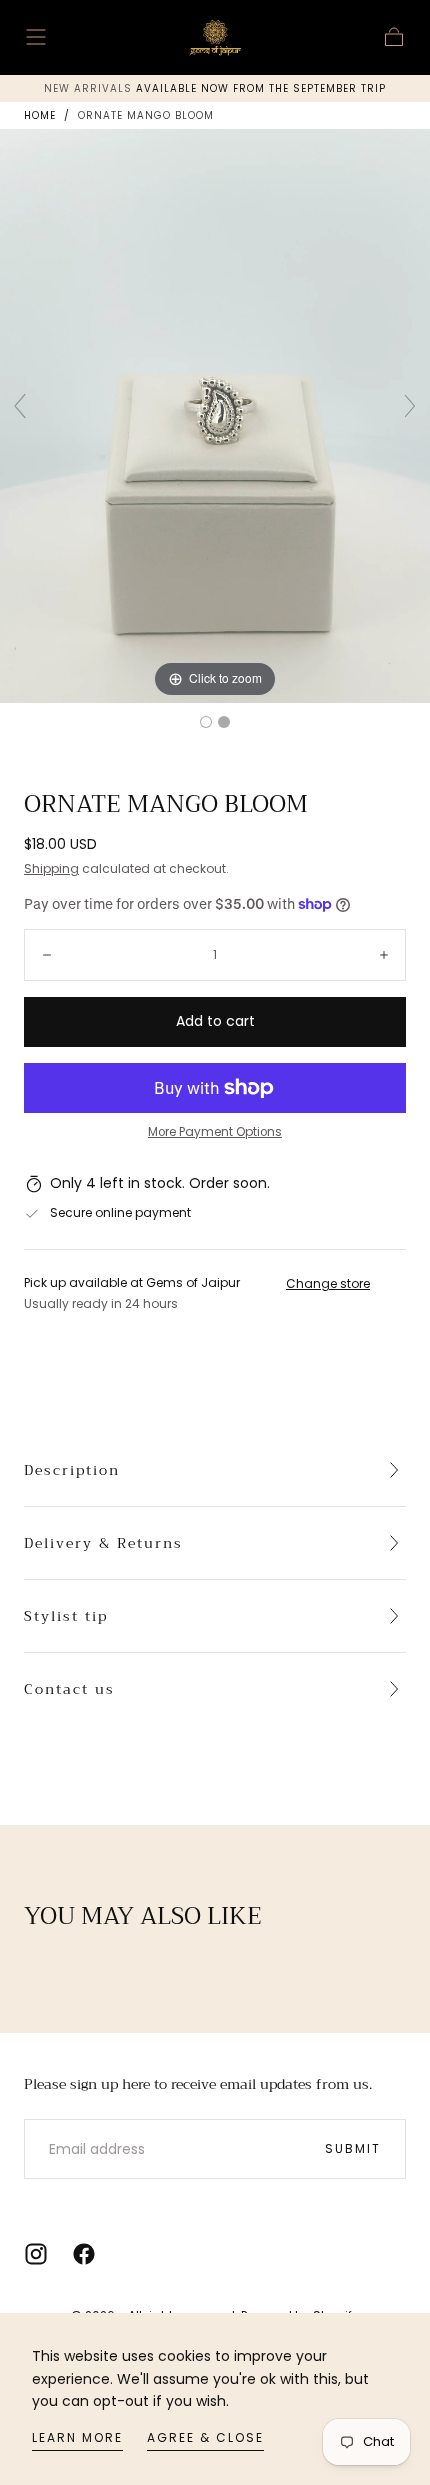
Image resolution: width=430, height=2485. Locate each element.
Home (40, 115)
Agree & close (205, 2437)
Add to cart (215, 1021)
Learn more (77, 2437)
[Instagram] (36, 2254)
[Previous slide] (20, 406)
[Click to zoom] (215, 415)
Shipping (51, 868)
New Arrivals (90, 88)
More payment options (215, 1132)
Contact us (69, 1689)
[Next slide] (410, 406)
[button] (36, 37)
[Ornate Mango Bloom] (206, 722)
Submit (353, 2148)
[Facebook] (84, 2254)
